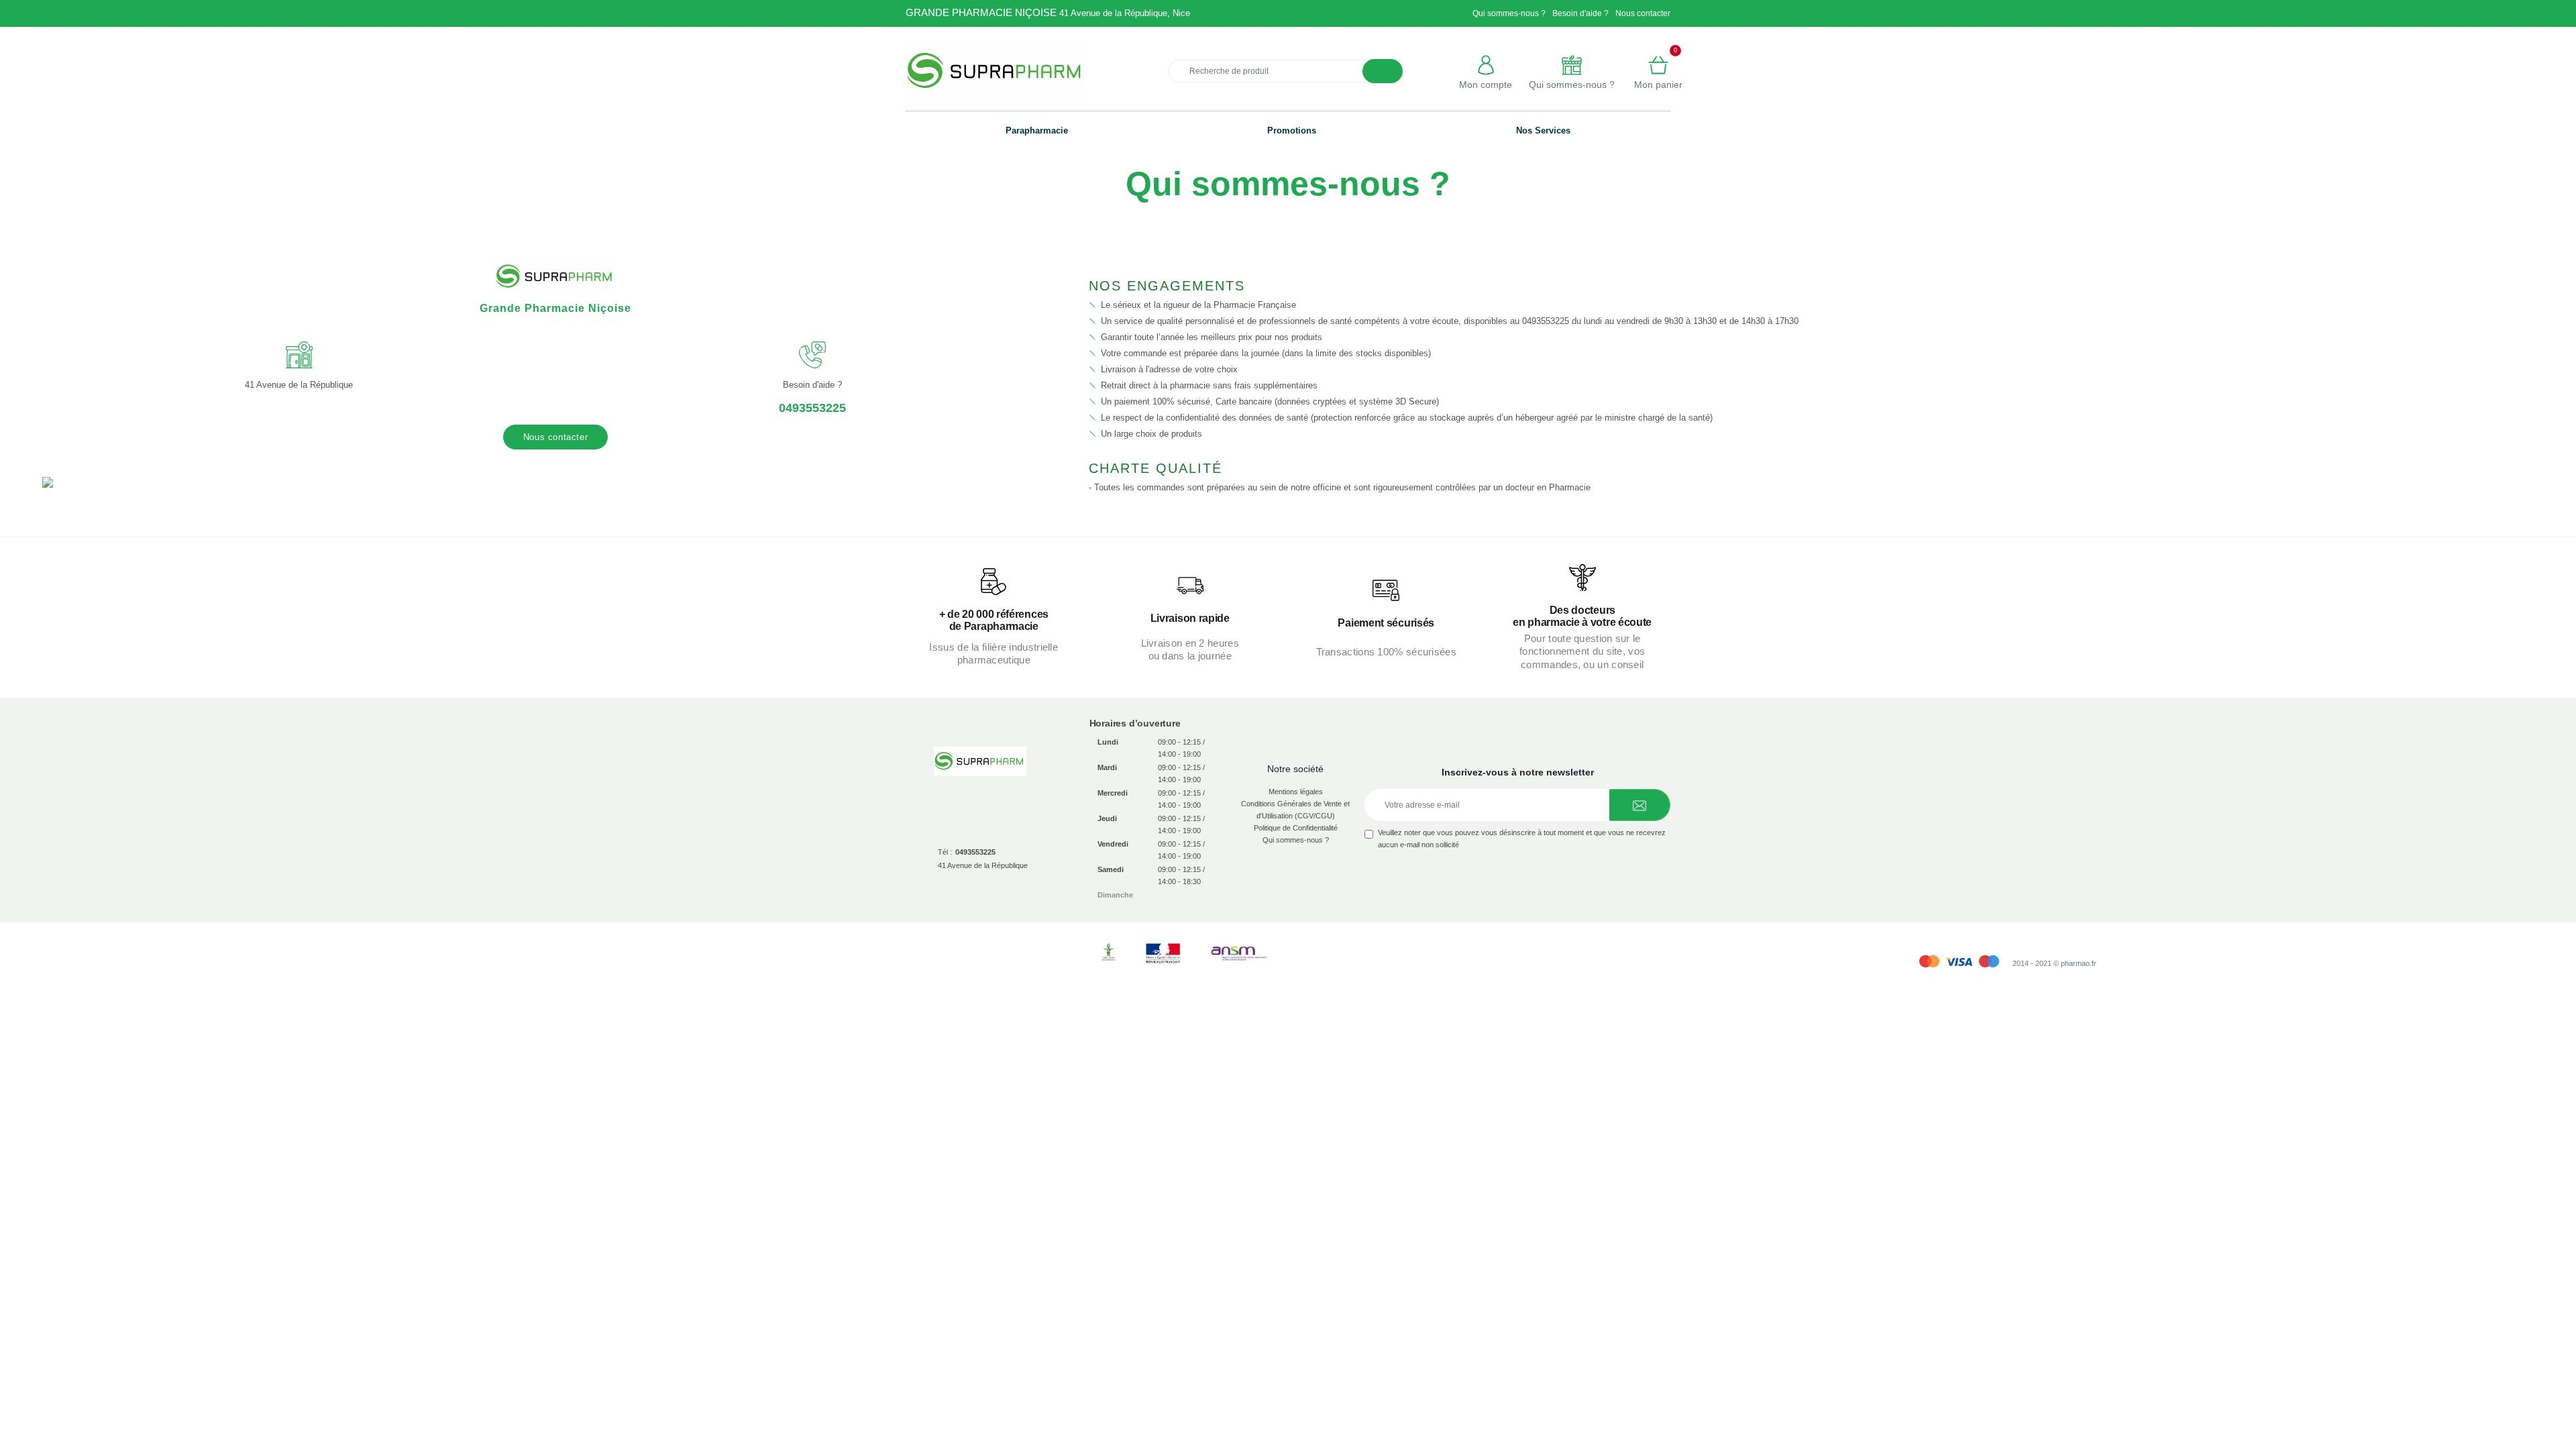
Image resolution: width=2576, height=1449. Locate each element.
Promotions (1292, 130)
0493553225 (812, 408)
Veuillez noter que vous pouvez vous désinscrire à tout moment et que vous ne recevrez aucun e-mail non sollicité (1522, 839)
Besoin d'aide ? (1580, 13)
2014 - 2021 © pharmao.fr (2054, 963)
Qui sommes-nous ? (1509, 13)
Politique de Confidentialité (1296, 828)
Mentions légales (1296, 792)
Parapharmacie (1037, 130)
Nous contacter (1643, 13)
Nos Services (1543, 130)
